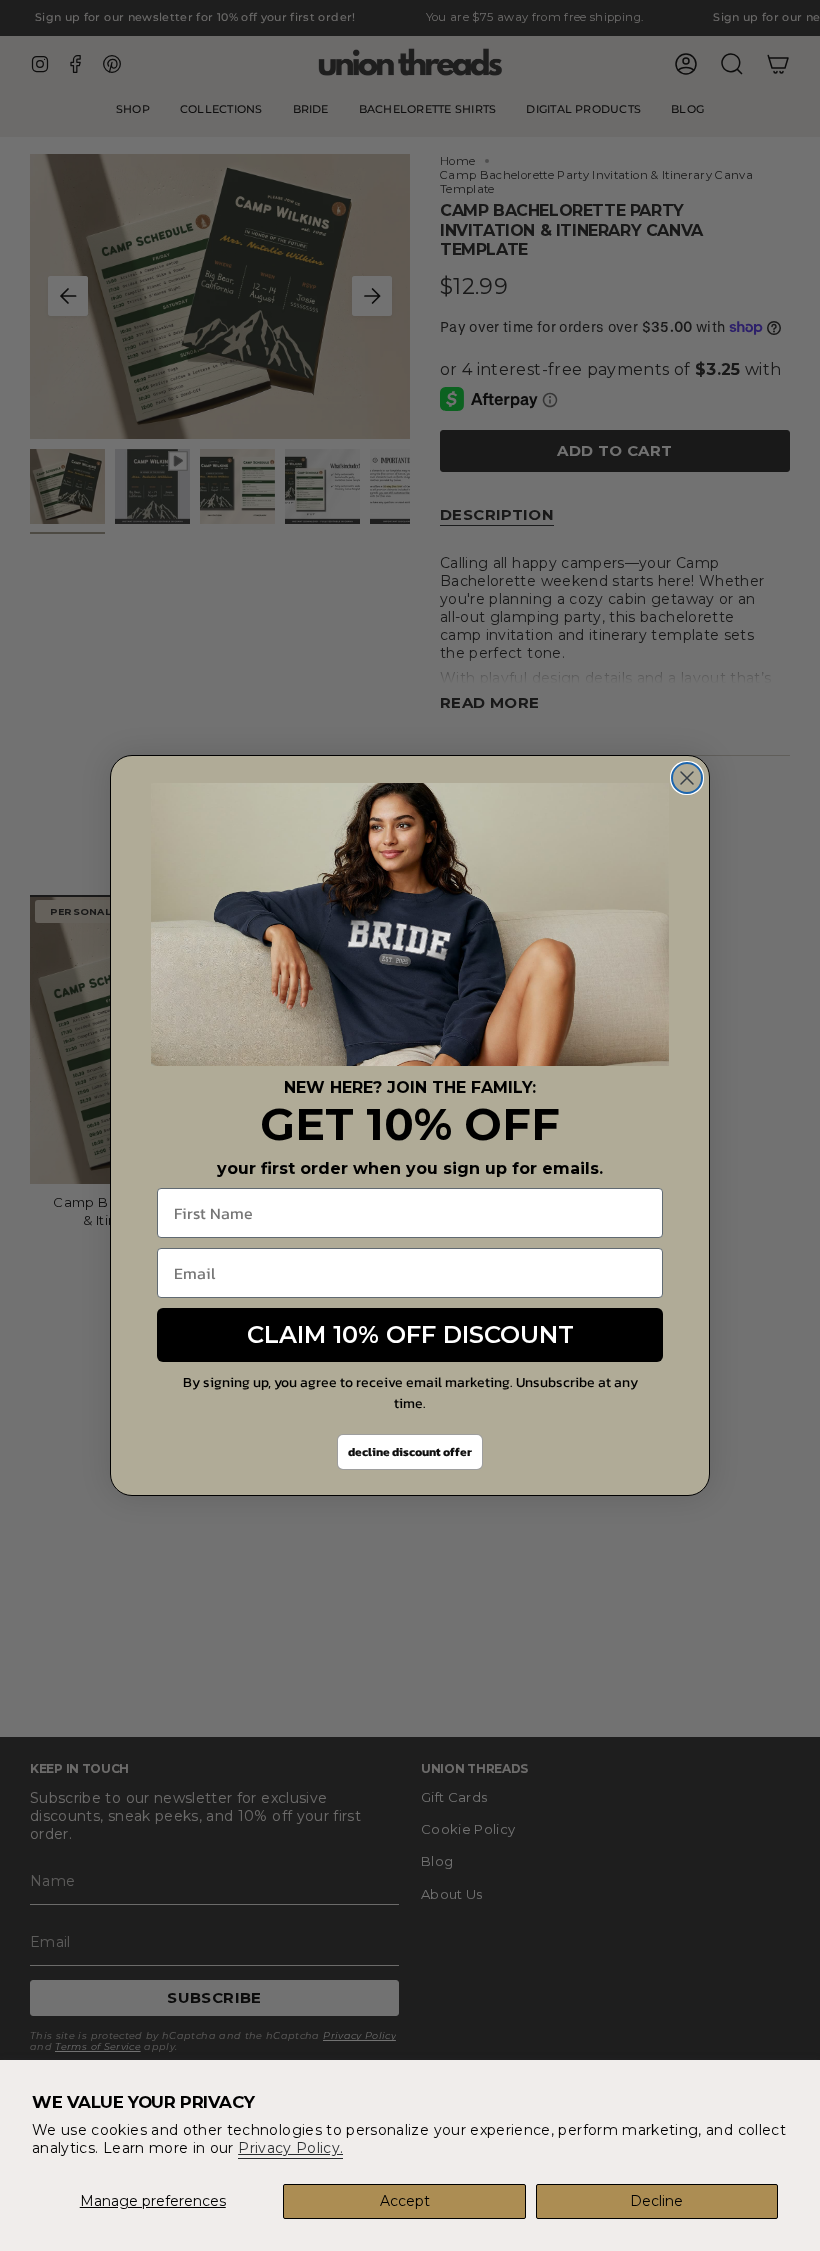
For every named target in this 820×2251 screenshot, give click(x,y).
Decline (656, 2201)
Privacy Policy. (290, 2148)
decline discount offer (410, 1452)
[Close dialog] (687, 778)
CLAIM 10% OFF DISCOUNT (410, 1334)
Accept (405, 2201)
